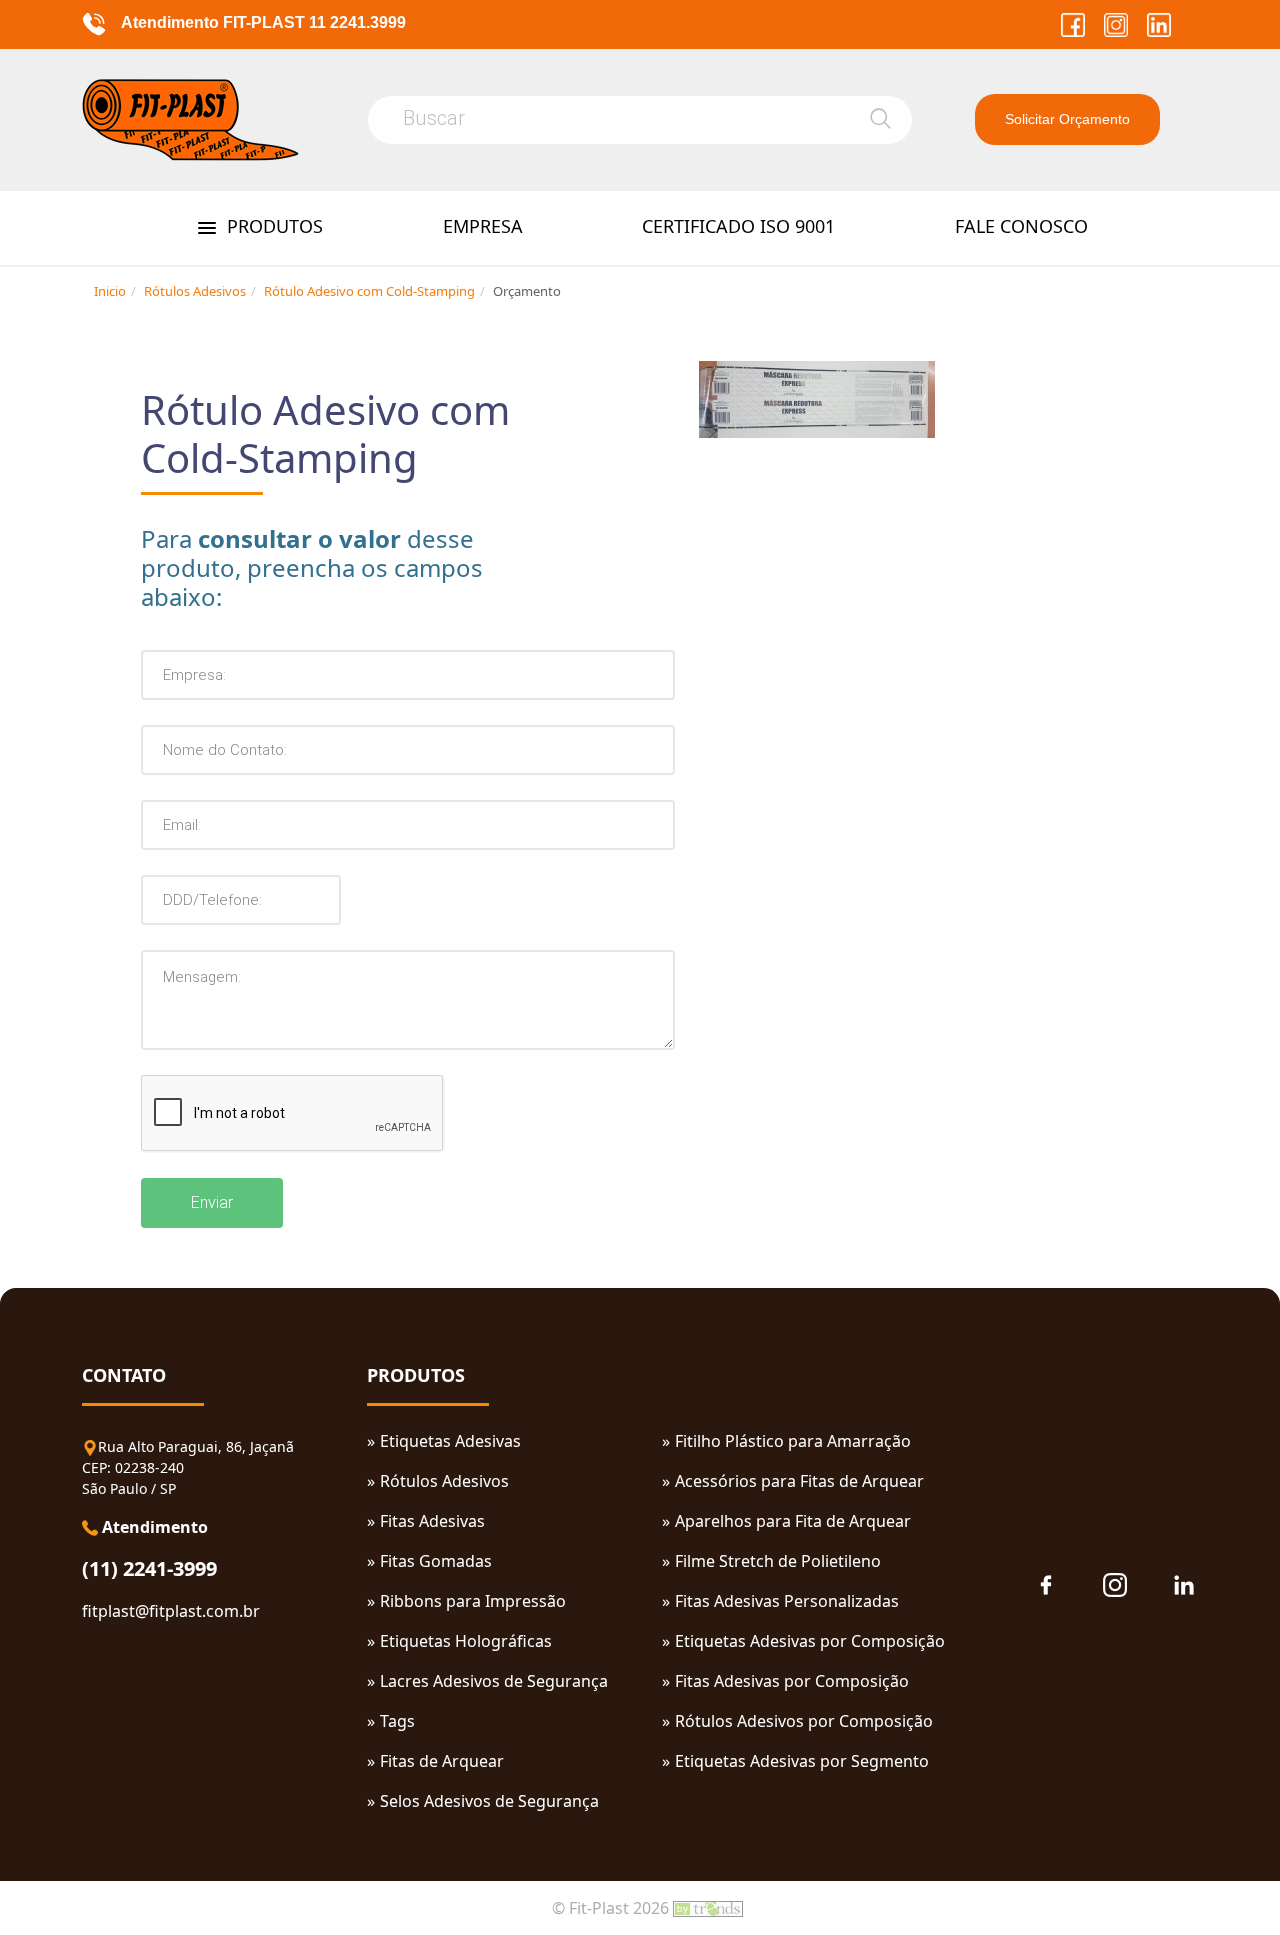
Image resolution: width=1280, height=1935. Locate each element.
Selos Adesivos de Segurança (489, 1801)
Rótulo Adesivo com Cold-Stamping (369, 291)
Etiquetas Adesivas (450, 1441)
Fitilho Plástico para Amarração (793, 1441)
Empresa (483, 226)
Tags (397, 1721)
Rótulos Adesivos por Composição (804, 1721)
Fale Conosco (1021, 226)
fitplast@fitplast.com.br (171, 1611)
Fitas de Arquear (442, 1761)
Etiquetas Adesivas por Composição (810, 1641)
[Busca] (880, 118)
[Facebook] (1067, 23)
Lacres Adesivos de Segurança (494, 1681)
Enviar (212, 1202)
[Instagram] (1110, 23)
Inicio (110, 291)
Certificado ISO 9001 (738, 226)
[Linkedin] (1151, 23)
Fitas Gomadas (436, 1561)
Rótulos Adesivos (195, 291)
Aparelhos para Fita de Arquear (793, 1521)
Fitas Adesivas (432, 1521)
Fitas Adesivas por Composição (792, 1681)
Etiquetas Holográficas (466, 1641)
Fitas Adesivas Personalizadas (787, 1601)
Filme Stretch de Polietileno (778, 1561)
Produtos (272, 226)
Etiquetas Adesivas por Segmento (802, 1761)
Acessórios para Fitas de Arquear (799, 1481)
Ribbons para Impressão (473, 1601)
